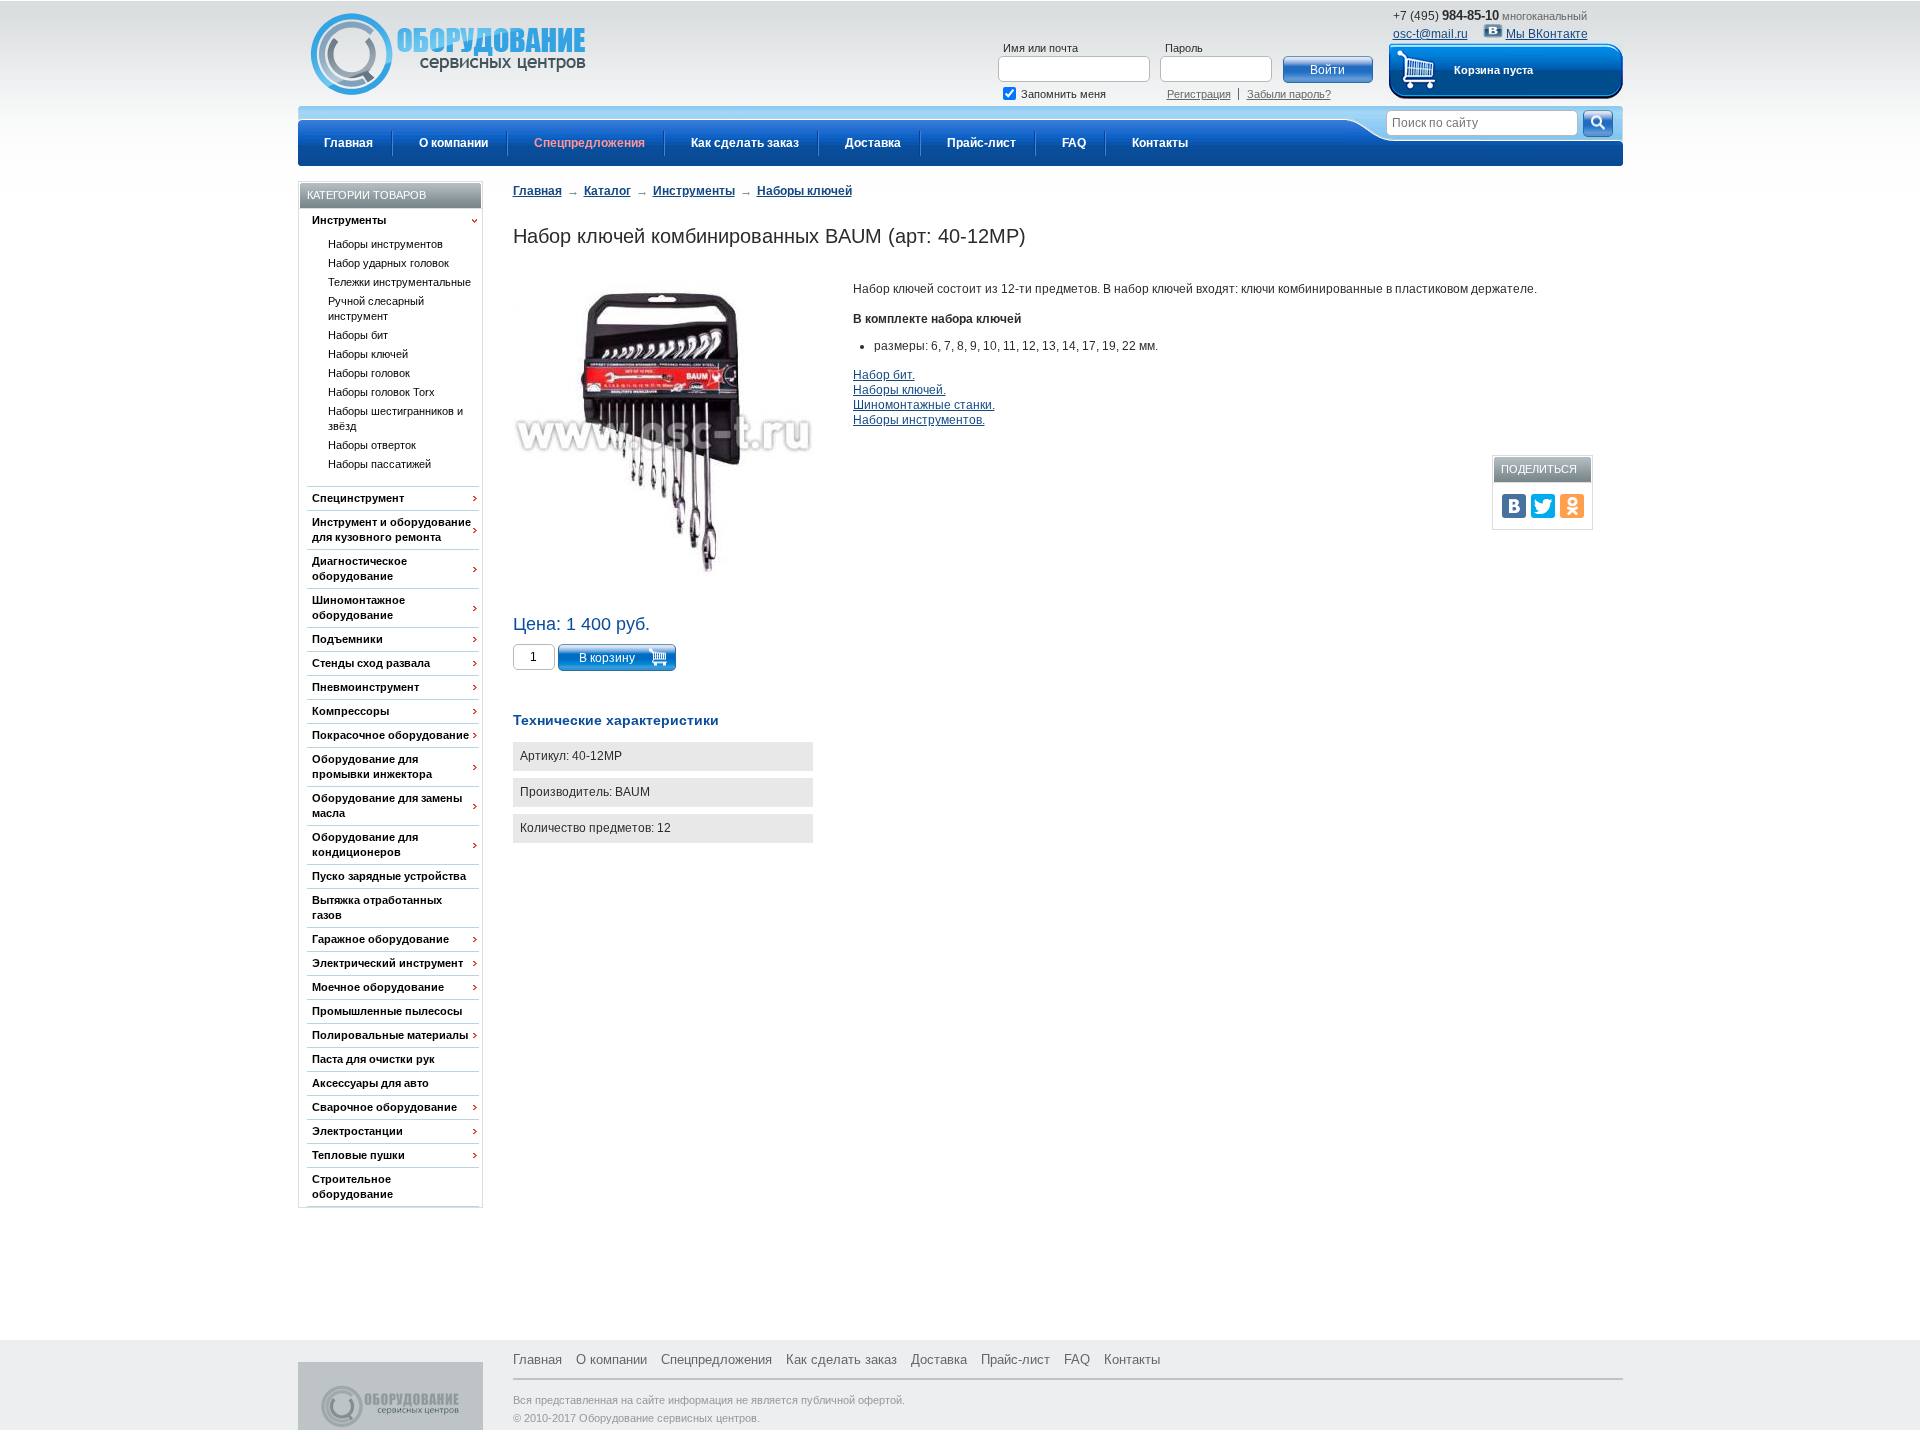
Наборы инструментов (385, 244)
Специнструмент (358, 498)
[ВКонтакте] (1514, 506)
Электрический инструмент (387, 963)
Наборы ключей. (899, 390)
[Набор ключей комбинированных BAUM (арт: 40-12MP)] (663, 435)
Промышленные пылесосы (387, 1011)
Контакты (1160, 143)
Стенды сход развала (371, 663)
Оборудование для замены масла (387, 805)
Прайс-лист (981, 143)
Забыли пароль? (1289, 94)
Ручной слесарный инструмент (376, 308)
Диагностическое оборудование (359, 568)
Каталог (607, 191)
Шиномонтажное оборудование (358, 607)
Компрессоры (350, 711)
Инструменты (349, 220)
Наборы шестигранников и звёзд (395, 418)
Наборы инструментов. (919, 420)
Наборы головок (369, 373)
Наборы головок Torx (381, 392)
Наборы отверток (372, 445)
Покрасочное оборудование (390, 735)
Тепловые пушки (358, 1155)
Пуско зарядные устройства (389, 876)
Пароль (1184, 48)
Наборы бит (358, 335)
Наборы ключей (368, 354)
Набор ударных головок (388, 263)
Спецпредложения (589, 143)
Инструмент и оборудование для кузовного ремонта (391, 529)
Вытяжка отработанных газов (377, 907)
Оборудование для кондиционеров (365, 844)
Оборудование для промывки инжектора (372, 766)
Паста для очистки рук (373, 1059)
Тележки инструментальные (399, 282)
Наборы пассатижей (379, 464)
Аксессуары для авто (370, 1083)
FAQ (1074, 143)
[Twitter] (1543, 506)
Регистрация (1199, 94)
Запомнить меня (1063, 94)
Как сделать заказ (745, 143)
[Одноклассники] (1572, 506)
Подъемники (347, 639)
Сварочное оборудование (384, 1107)
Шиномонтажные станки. (924, 405)
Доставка (873, 143)
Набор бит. (884, 375)
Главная (348, 143)
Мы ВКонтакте (1547, 34)
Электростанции (357, 1131)
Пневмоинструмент (365, 687)
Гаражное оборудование (380, 939)
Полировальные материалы (390, 1035)
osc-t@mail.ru (1430, 34)
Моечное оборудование (378, 987)
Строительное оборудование (352, 1186)
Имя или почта (1040, 48)
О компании (453, 143)
